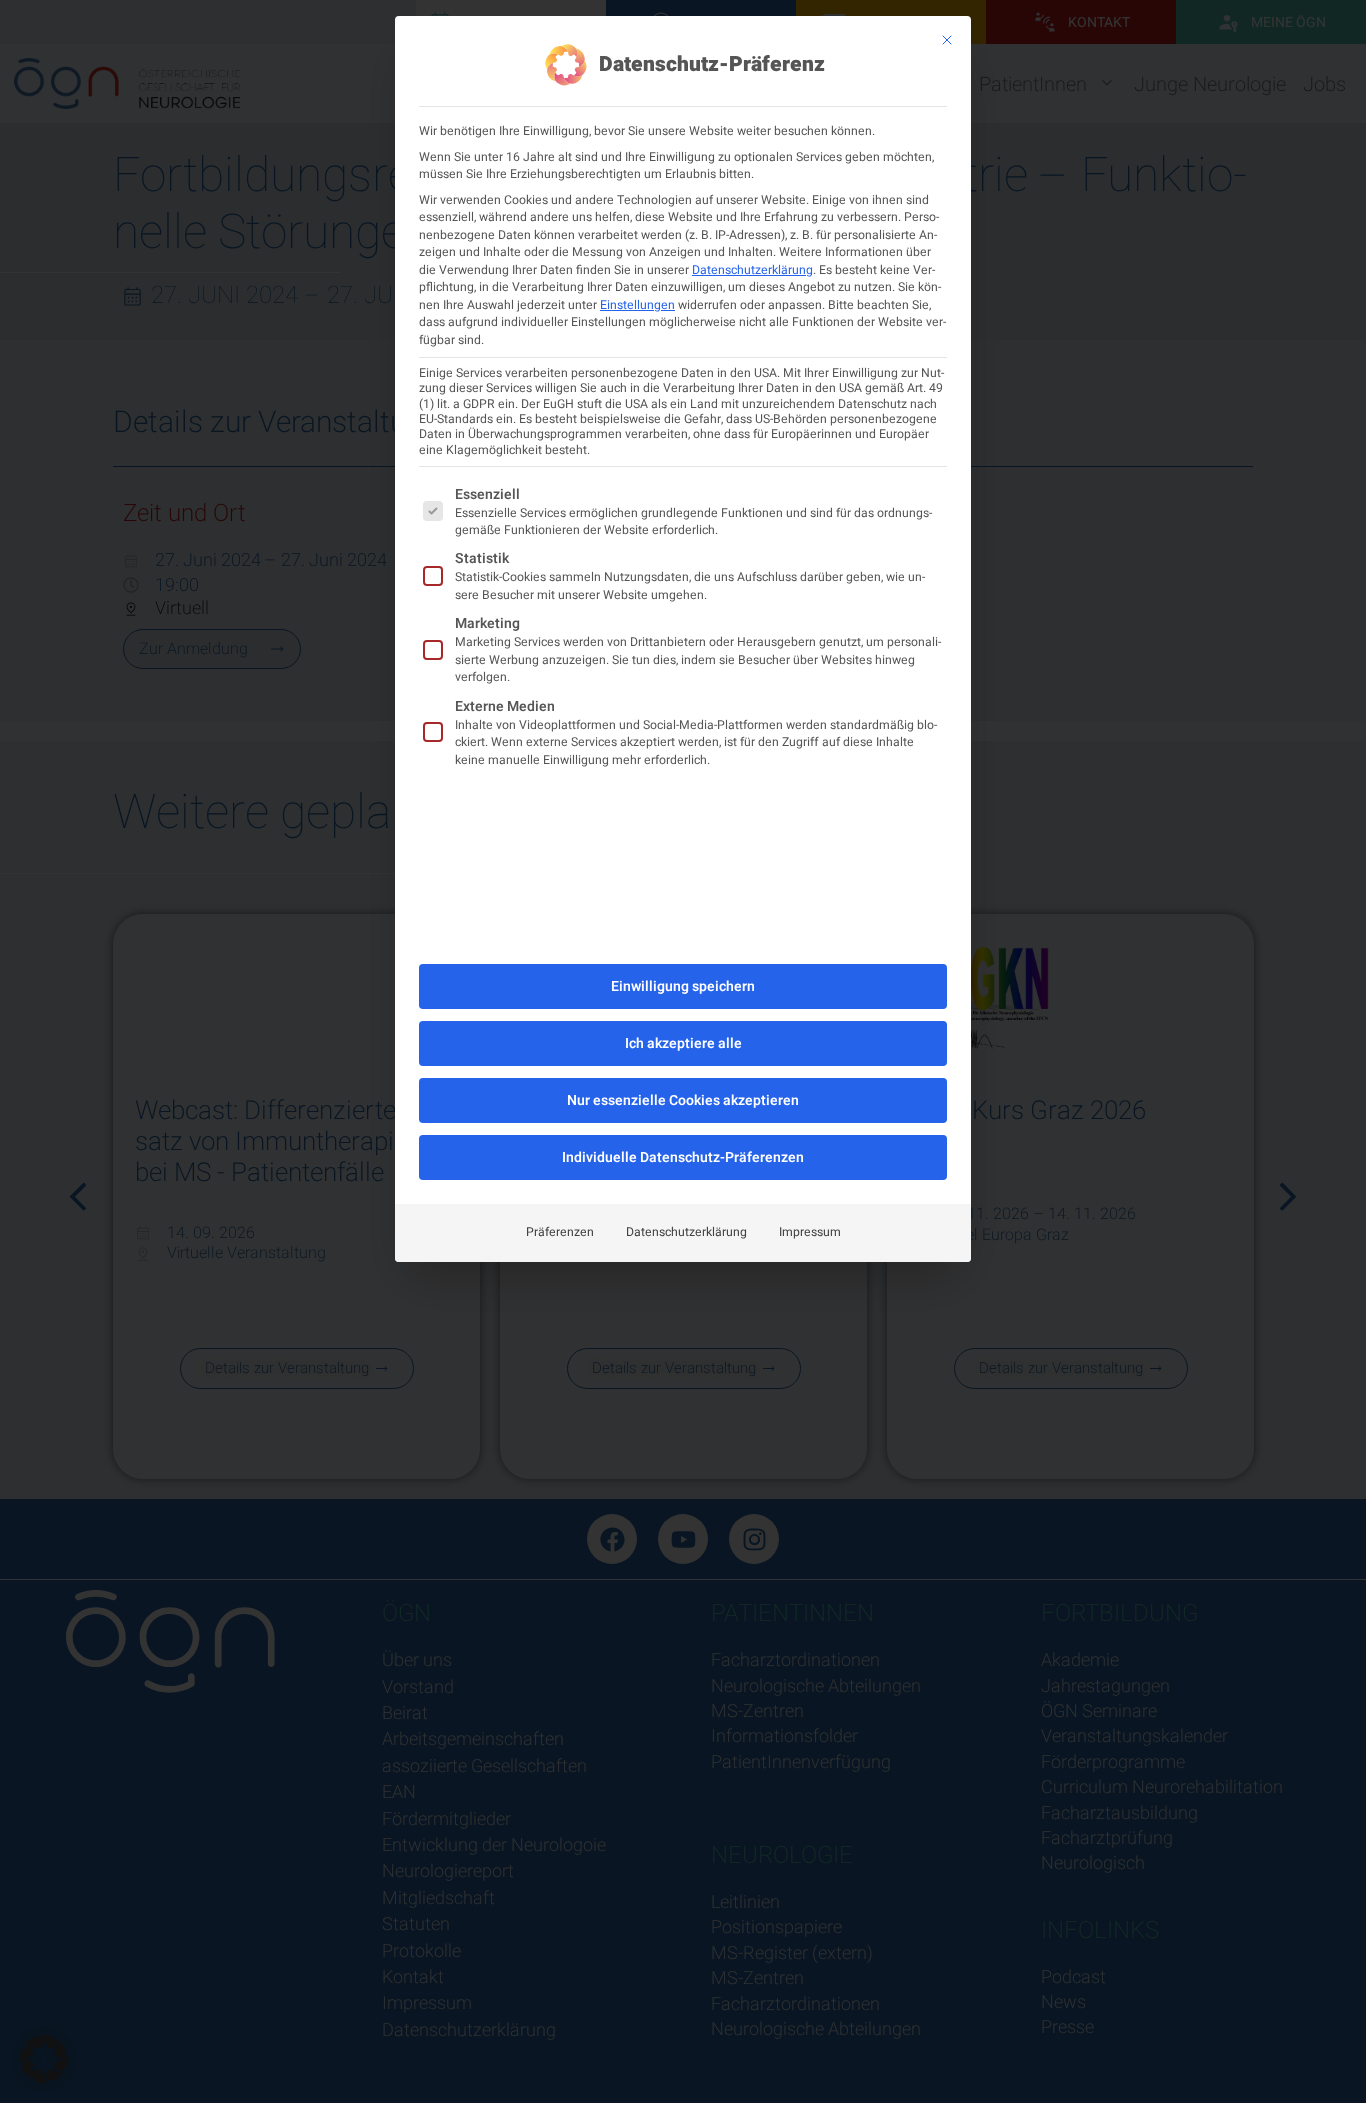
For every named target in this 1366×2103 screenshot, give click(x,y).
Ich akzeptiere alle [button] (683, 1043)
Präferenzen (560, 1232)
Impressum (810, 1232)
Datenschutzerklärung (752, 270)
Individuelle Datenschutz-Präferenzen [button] (683, 1157)
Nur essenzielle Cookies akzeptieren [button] (683, 1100)
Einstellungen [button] (637, 305)
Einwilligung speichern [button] (683, 986)
